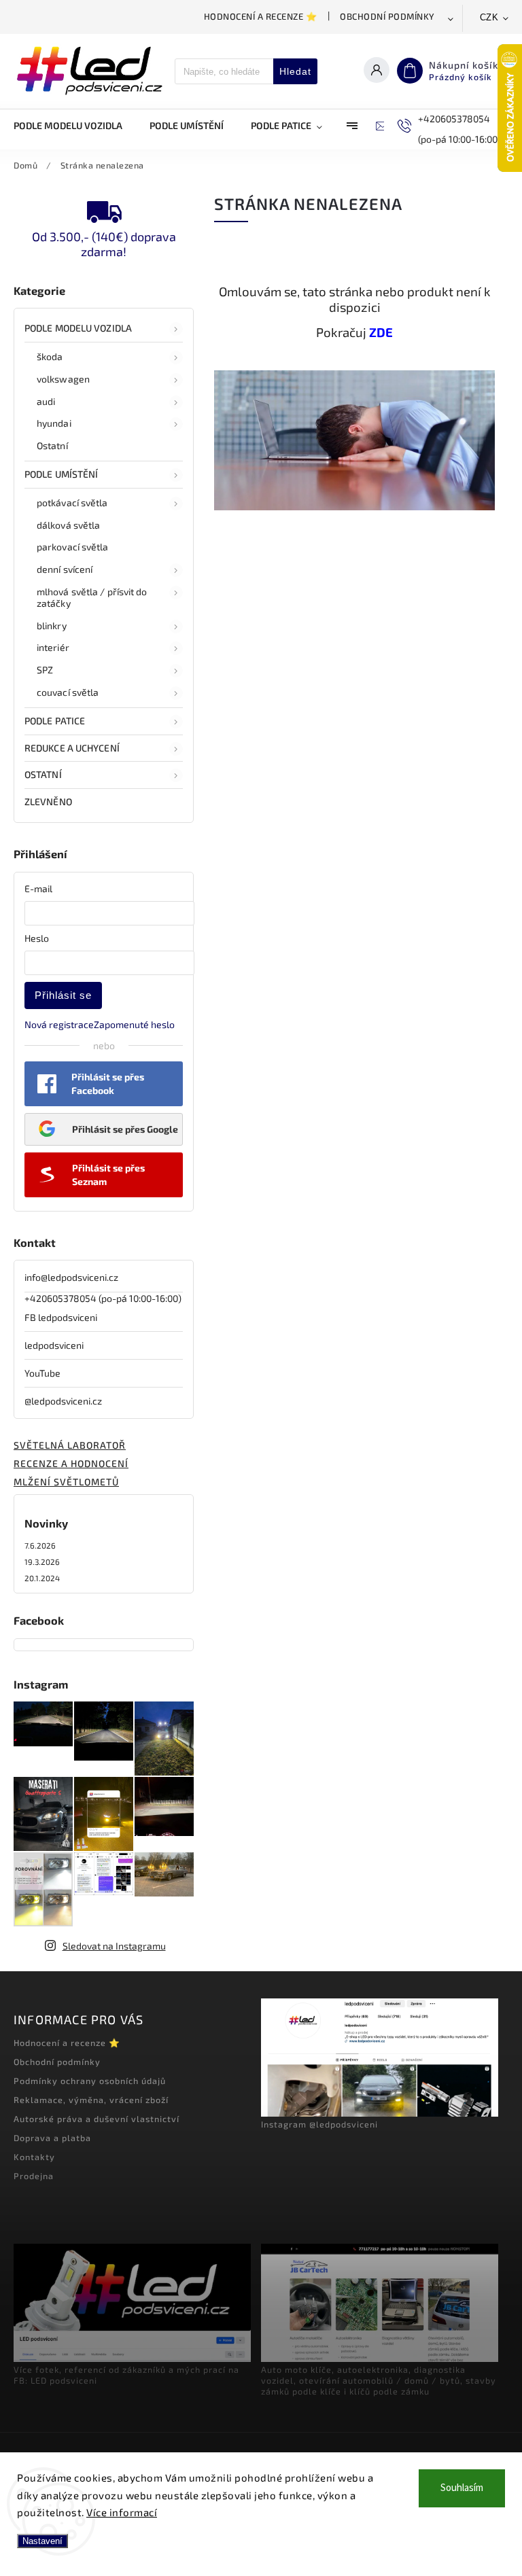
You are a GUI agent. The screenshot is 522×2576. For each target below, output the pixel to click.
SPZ (45, 670)
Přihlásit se (63, 995)
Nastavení (42, 2541)
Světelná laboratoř (70, 1445)
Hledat (295, 71)
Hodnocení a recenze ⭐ (261, 16)
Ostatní (52, 445)
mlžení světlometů (66, 1482)
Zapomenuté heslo (134, 1024)
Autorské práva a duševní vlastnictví (97, 2119)
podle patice (55, 721)
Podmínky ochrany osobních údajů (90, 2081)
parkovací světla (73, 547)
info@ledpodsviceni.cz (71, 1277)
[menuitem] (75, 126)
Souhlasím (462, 2488)
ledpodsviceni (54, 1345)
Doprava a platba (52, 2138)
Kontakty (34, 2157)
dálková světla (68, 525)
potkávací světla (72, 502)
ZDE (381, 332)
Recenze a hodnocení (71, 1463)
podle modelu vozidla (78, 328)
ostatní (43, 774)
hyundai (54, 423)
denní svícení (65, 569)
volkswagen (63, 379)
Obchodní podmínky (387, 16)
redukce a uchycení (72, 748)
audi (46, 401)
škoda (50, 356)
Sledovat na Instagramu (114, 1946)
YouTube (42, 1373)
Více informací (122, 2512)
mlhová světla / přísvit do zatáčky (92, 597)
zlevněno (48, 801)
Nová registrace (59, 1024)
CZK (489, 17)
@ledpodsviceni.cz (63, 1401)
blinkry (52, 625)
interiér (53, 647)
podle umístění (61, 474)
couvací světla (68, 692)
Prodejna (34, 2176)
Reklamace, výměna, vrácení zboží (91, 2100)
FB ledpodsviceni (61, 1317)
